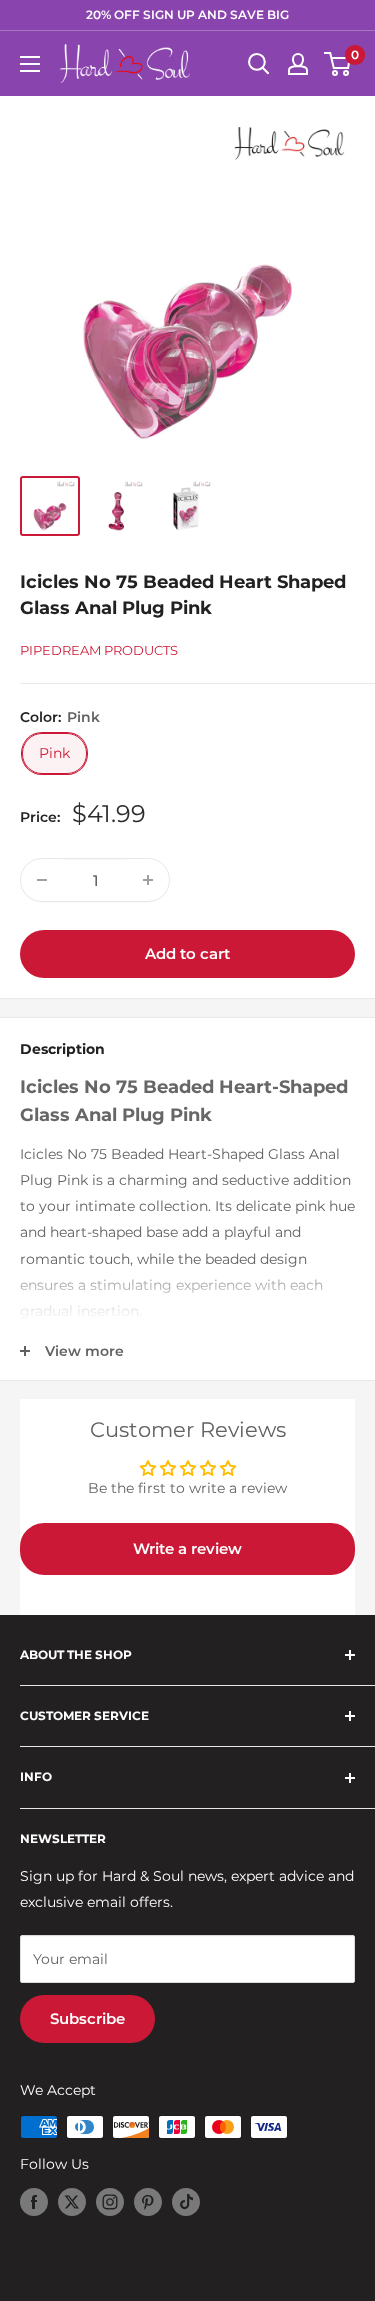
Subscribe (87, 2018)
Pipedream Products (99, 650)
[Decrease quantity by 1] (42, 880)
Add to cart (187, 953)
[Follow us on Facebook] (34, 2202)
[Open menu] (30, 64)
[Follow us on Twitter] (72, 2202)
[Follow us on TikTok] (186, 2202)
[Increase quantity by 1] (148, 880)
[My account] (298, 64)
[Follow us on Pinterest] (148, 2202)
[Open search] (259, 64)
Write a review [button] (187, 1548)
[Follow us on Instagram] (110, 2202)
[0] (338, 64)
